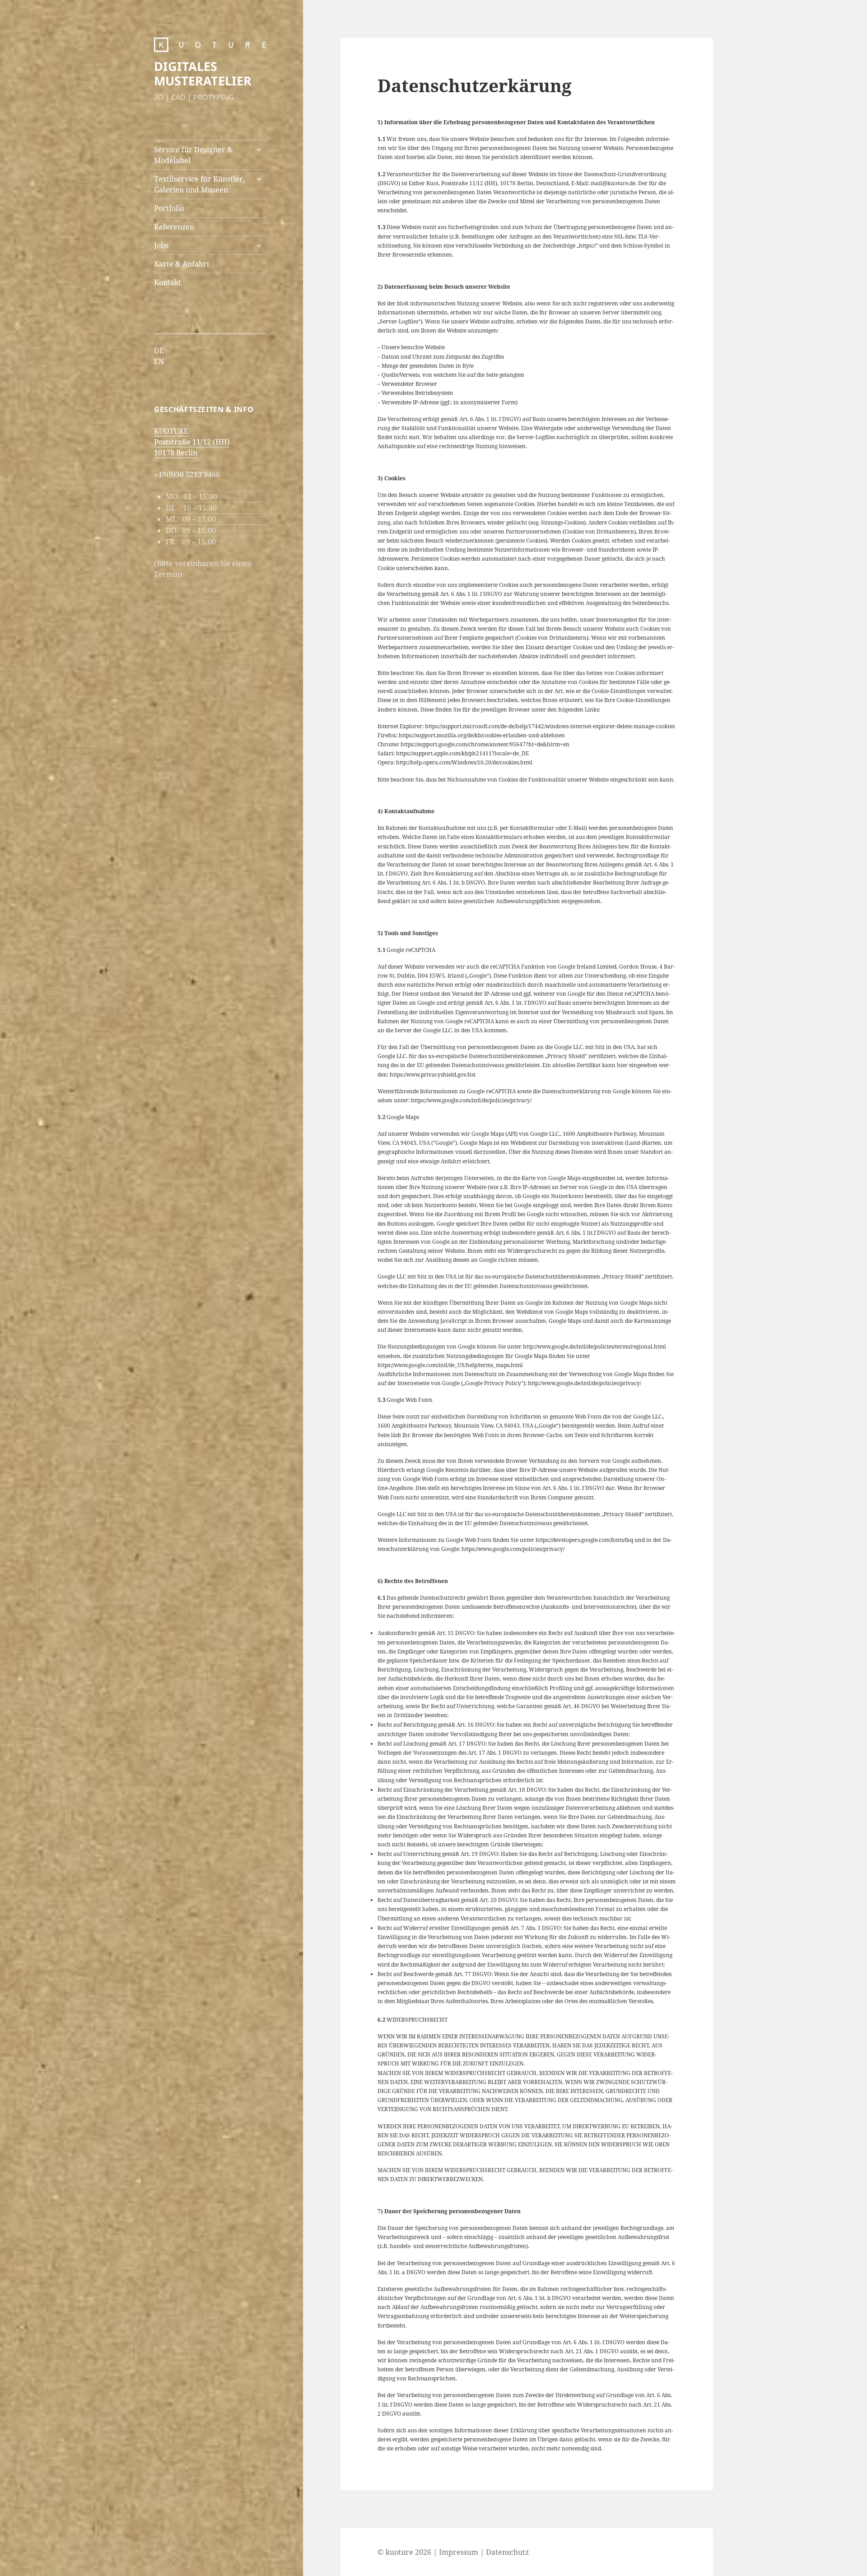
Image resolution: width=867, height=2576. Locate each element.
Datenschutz (507, 2552)
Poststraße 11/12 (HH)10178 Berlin (192, 447)
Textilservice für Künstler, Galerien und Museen (199, 184)
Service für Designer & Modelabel (193, 155)
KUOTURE (171, 431)
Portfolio (169, 208)
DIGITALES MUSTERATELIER (203, 73)
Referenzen (174, 227)
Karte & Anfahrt (182, 264)
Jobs (161, 245)
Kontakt (168, 282)
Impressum (459, 2552)
